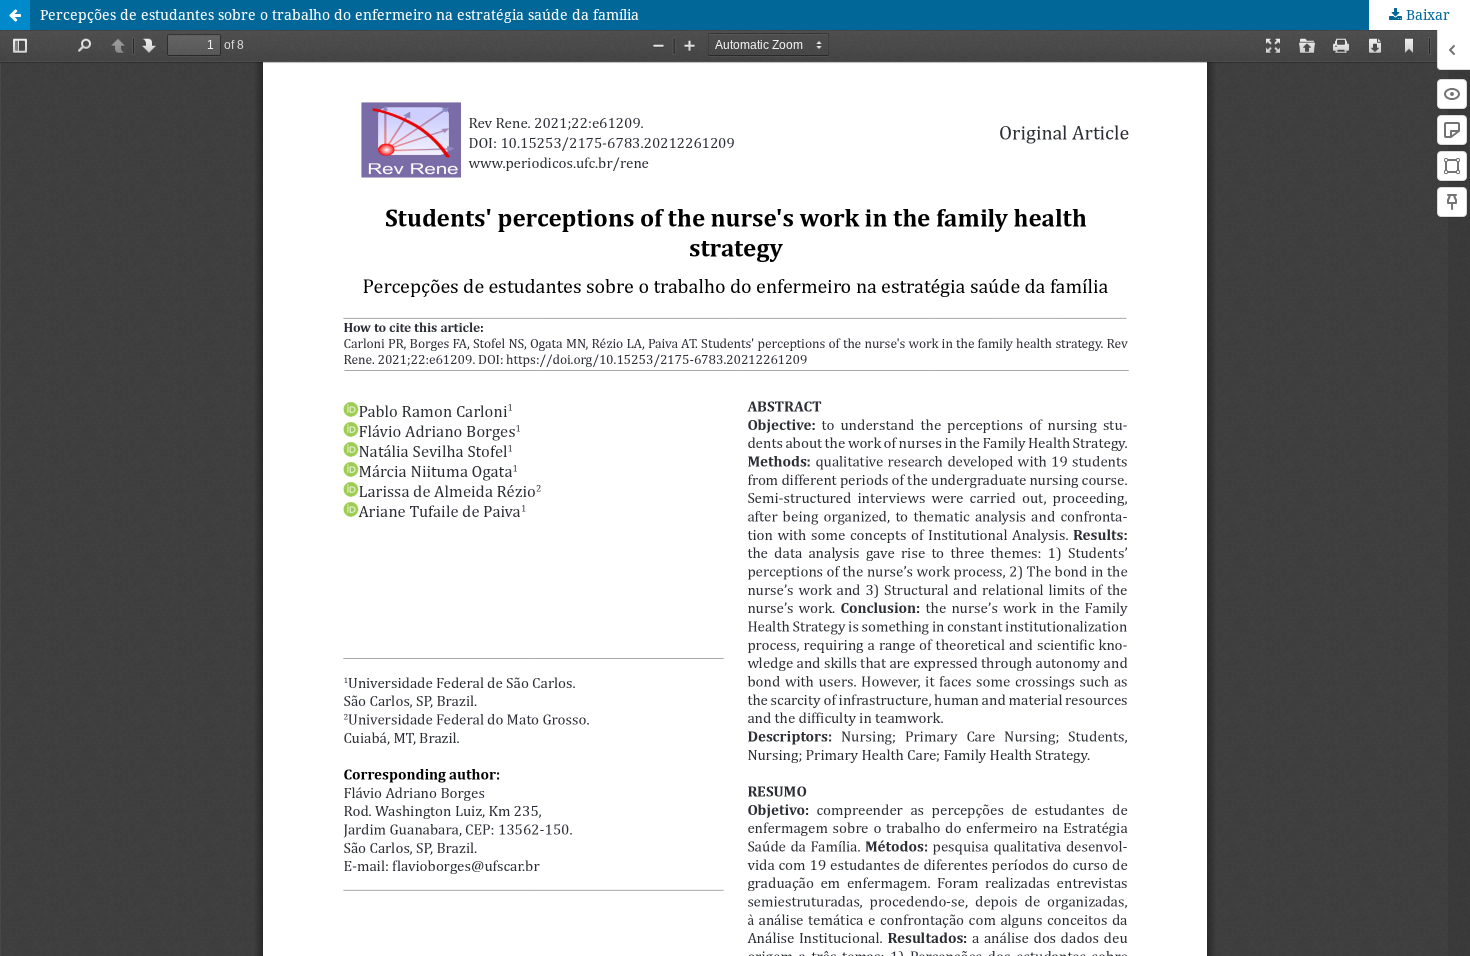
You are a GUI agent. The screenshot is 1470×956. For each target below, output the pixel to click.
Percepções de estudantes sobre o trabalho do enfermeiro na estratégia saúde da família (339, 14)
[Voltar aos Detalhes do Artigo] (15, 15)
